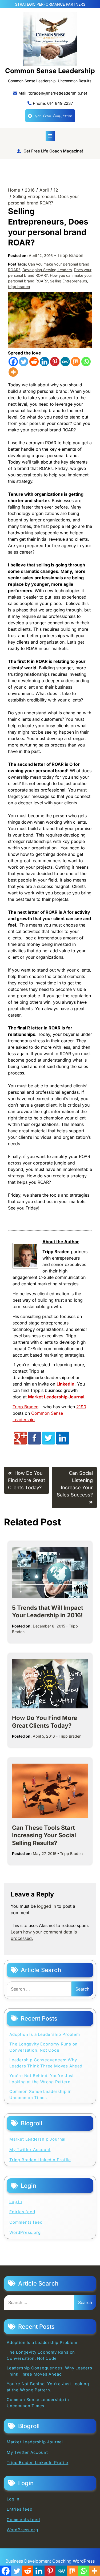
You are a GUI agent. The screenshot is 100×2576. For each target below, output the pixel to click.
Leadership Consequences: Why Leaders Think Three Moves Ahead (46, 2063)
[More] (13, 372)
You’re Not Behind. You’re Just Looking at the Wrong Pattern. (42, 2079)
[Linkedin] (44, 362)
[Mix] (76, 362)
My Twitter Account (30, 2150)
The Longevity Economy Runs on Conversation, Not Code (43, 2047)
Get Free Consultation (54, 116)
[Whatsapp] (86, 362)
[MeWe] (65, 362)
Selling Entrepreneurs (68, 281)
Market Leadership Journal (37, 2139)
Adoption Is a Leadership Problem (45, 2034)
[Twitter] (24, 362)
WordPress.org (25, 2232)
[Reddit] (34, 362)
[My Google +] (20, 1443)
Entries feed (22, 2212)
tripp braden (19, 287)
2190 (81, 1407)
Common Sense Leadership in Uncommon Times (41, 2095)
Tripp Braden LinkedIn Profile (40, 2160)
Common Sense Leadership (50, 71)
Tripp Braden (70, 255)
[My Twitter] (49, 1443)
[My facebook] (34, 1443)
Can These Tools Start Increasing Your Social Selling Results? (44, 1835)
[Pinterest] (55, 362)
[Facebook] (13, 362)
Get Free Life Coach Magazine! (53, 151)
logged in (47, 1906)
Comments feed (26, 2222)
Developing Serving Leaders (47, 270)
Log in (16, 2202)
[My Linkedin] (63, 1443)
